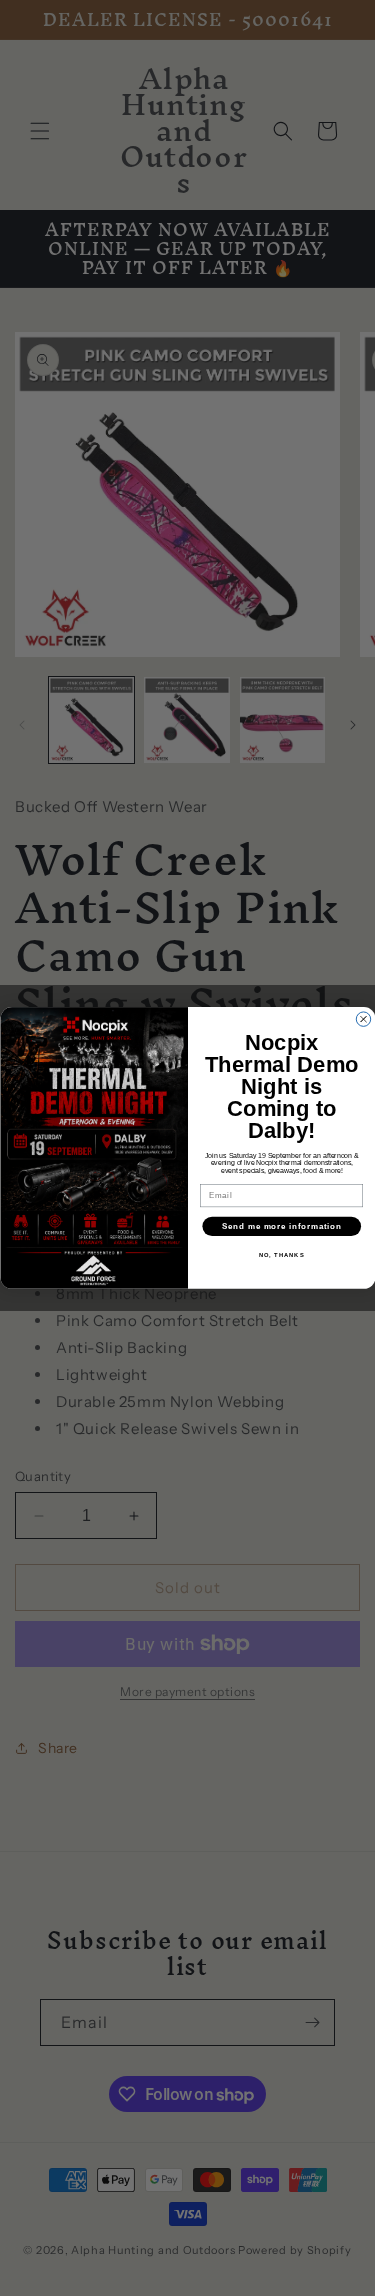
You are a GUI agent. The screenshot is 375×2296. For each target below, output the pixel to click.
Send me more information (281, 1226)
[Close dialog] (363, 1019)
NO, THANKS (281, 1255)
